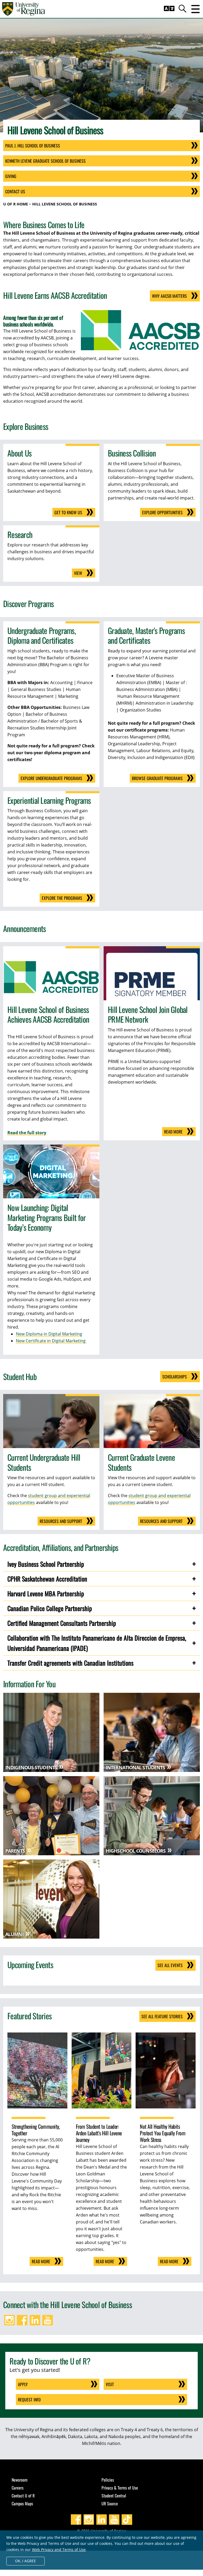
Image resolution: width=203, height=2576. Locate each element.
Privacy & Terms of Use (120, 2488)
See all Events (170, 1965)
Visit (110, 2384)
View (78, 573)
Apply (23, 2384)
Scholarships (175, 1377)
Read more (173, 1132)
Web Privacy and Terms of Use (59, 2549)
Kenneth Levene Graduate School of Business (45, 161)
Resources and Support (61, 1521)
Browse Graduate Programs (157, 778)
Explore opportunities (162, 512)
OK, (26, 2561)
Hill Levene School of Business (65, 204)
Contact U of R (23, 2496)
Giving (11, 176)
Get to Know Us (68, 512)
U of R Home (16, 204)
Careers (18, 2488)
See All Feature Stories (162, 2016)
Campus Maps (22, 2503)
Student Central (114, 2496)
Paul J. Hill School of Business (33, 146)
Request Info (29, 2400)
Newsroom (20, 2480)
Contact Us (15, 191)
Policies (108, 2480)
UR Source (110, 2503)
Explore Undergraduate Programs (51, 778)
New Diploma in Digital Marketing (49, 1334)
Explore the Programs (62, 898)
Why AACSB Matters (169, 296)
